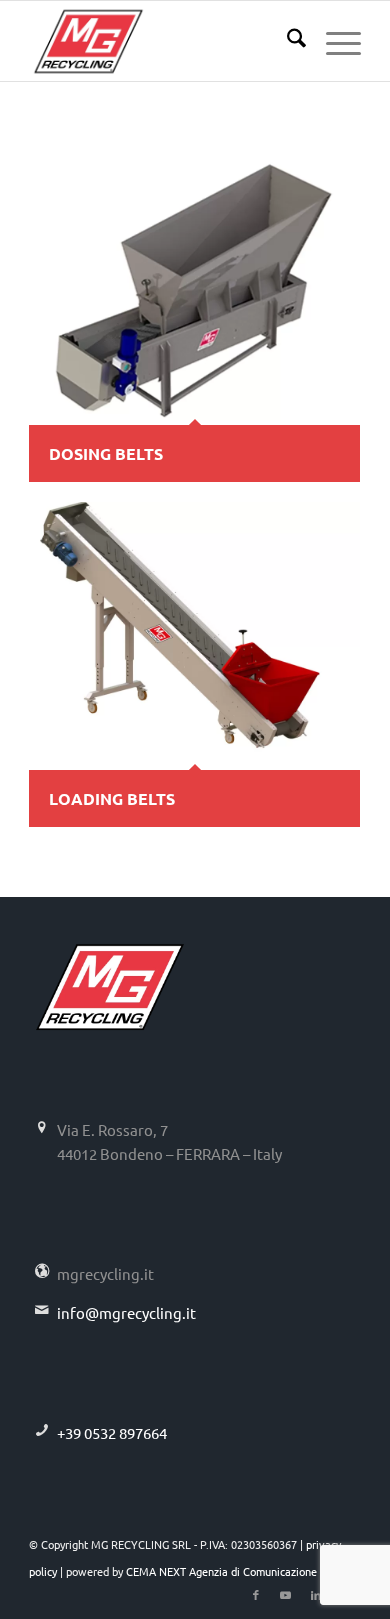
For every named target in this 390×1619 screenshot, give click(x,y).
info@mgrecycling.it (126, 1312)
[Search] (286, 41)
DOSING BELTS (106, 453)
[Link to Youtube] (286, 1594)
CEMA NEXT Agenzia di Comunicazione (221, 1571)
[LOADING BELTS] (194, 636)
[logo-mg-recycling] (161, 41)
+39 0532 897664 (112, 1432)
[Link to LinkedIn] (316, 1594)
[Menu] (333, 41)
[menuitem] (286, 41)
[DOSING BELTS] (194, 291)
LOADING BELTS (112, 798)
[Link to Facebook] (256, 1594)
